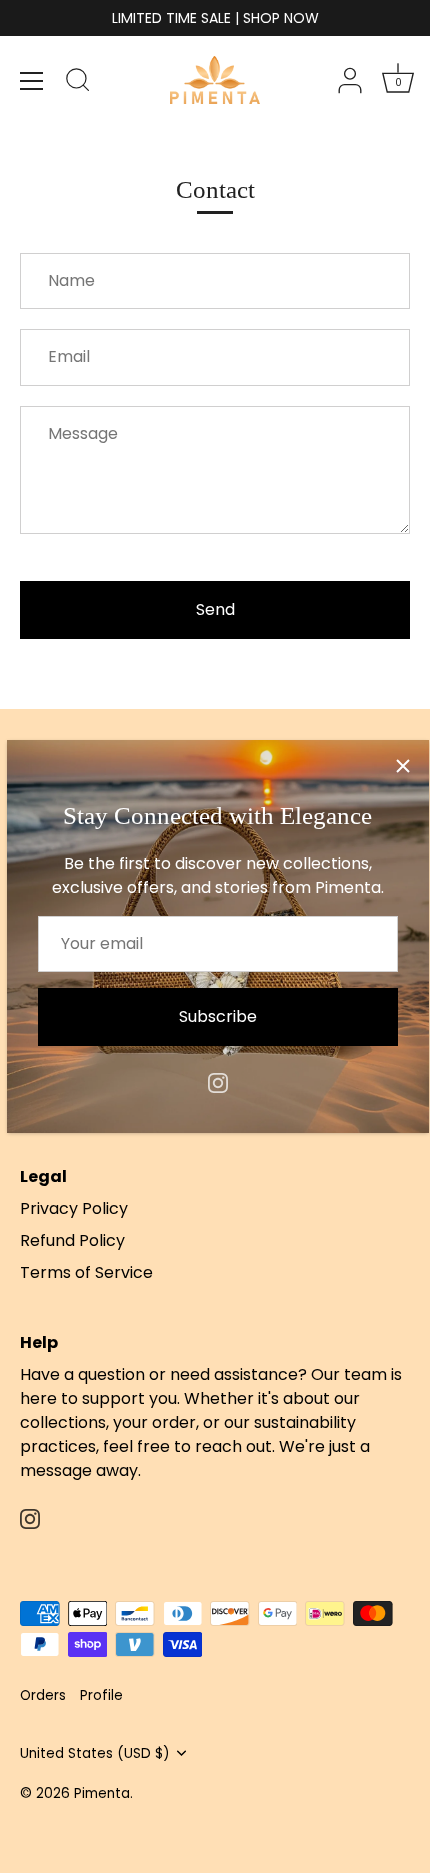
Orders (43, 1695)
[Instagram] (218, 1081)
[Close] (403, 766)
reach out (233, 1446)
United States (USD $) (95, 1753)
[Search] (78, 83)
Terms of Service (86, 1272)
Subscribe (218, 1016)
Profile (101, 1695)
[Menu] (32, 81)
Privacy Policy (74, 1208)
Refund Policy (72, 1240)
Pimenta (102, 1793)
